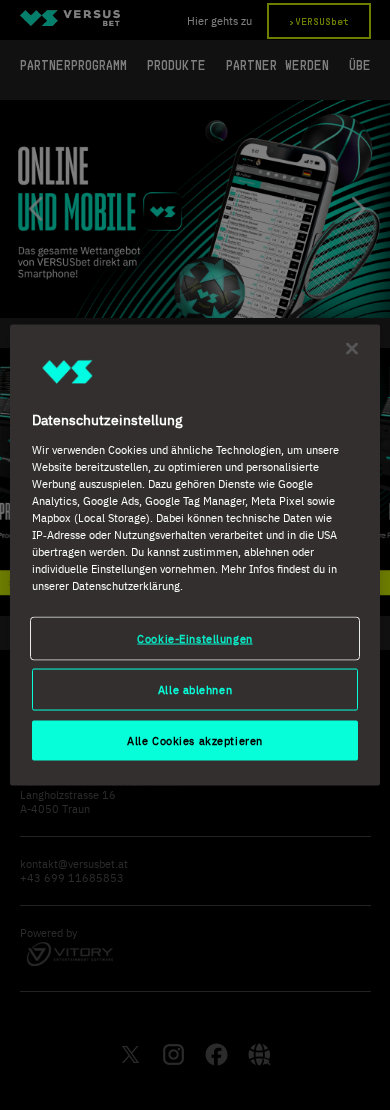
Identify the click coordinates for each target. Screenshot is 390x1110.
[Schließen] (352, 349)
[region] (195, 555)
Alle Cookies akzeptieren (195, 740)
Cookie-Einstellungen (194, 638)
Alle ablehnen (195, 689)
